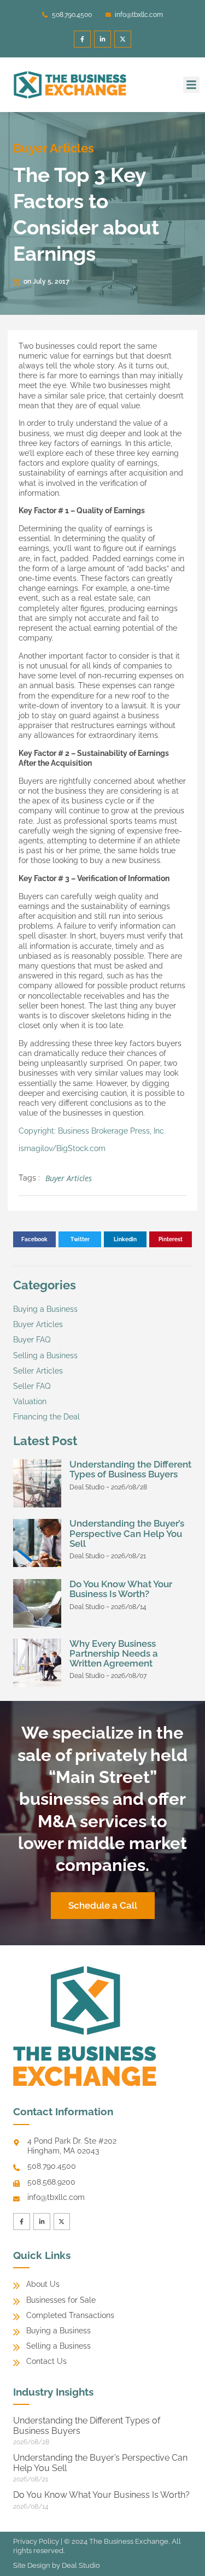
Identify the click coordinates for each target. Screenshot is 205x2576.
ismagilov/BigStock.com (62, 1148)
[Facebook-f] (82, 39)
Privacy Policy (36, 2541)
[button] (191, 85)
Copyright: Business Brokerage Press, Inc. (92, 1131)
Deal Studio (81, 2565)
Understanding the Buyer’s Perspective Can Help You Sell (127, 1533)
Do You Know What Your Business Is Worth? (121, 1589)
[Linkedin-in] (102, 39)
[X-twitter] (123, 39)
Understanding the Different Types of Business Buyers (130, 1469)
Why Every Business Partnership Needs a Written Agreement (114, 1653)
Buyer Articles (54, 148)
